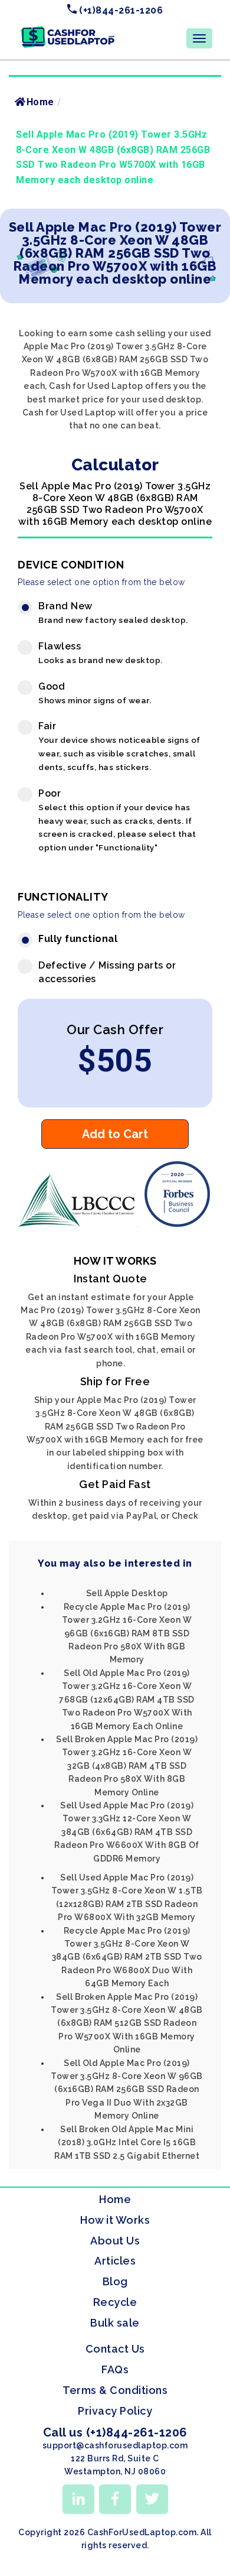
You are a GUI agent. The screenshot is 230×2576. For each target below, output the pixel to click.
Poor (117, 820)
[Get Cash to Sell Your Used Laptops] (68, 30)
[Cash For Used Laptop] (80, 1224)
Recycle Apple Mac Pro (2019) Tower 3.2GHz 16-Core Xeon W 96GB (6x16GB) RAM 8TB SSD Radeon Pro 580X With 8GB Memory (127, 1633)
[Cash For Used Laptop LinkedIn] (78, 2499)
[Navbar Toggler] (199, 38)
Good (95, 693)
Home (40, 102)
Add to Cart (115, 1134)
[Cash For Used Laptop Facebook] (115, 2499)
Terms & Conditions (115, 2390)
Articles (115, 2261)
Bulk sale (115, 2323)
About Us (115, 2241)
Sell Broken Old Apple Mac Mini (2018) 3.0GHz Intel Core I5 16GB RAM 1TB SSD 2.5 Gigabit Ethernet (127, 2143)
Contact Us (115, 2349)
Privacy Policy (115, 2411)
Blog (115, 2281)
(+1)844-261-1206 (120, 10)
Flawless (101, 653)
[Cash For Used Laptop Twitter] (152, 2499)
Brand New (113, 613)
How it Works (115, 2220)
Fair (119, 746)
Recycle (115, 2302)
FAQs (115, 2369)
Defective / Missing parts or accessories (107, 972)
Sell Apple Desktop (127, 1593)
